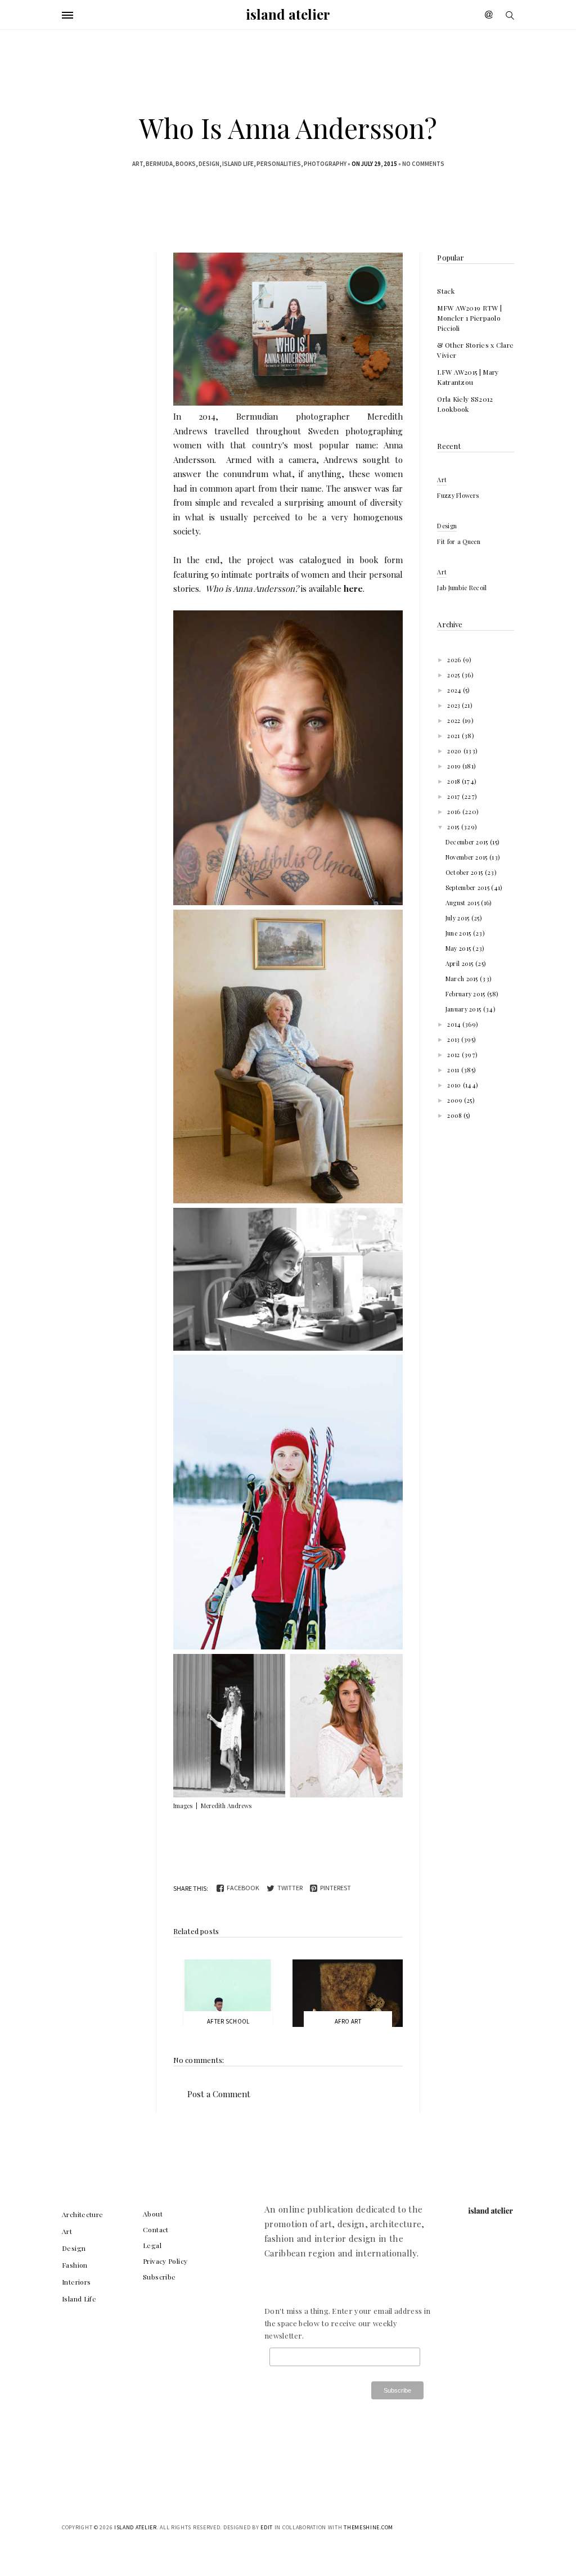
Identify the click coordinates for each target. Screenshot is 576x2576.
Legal (152, 2245)
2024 (455, 690)
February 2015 (466, 994)
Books (186, 164)
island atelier (288, 14)
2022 (455, 720)
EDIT (267, 2527)
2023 (454, 705)
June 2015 (459, 933)
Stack (446, 291)
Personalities (279, 164)
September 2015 (469, 887)
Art (138, 164)
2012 (454, 1055)
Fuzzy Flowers (458, 495)
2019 (455, 766)
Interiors (76, 2282)
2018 (454, 781)
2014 (455, 1024)
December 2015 (468, 842)
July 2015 (458, 918)
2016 (455, 812)
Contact (156, 2229)
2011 (454, 1070)
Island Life (238, 164)
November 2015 (467, 857)
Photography (325, 164)
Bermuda (159, 164)
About (153, 2214)
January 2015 (464, 1009)
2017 (454, 796)
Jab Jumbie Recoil (462, 588)
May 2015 (459, 948)
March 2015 (463, 979)
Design (209, 164)
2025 (454, 675)
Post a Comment (219, 2094)
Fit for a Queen (459, 541)
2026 (455, 660)
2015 (454, 827)
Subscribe (159, 2277)
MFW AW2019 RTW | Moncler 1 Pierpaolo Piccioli (469, 318)
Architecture (83, 2214)
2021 (454, 736)
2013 (454, 1039)
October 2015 (465, 872)
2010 (455, 1085)
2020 (455, 751)
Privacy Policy (165, 2261)
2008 (455, 1115)
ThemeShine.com (368, 2527)
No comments (423, 164)
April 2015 (460, 963)
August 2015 (463, 903)
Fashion (75, 2265)
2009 (456, 1100)
